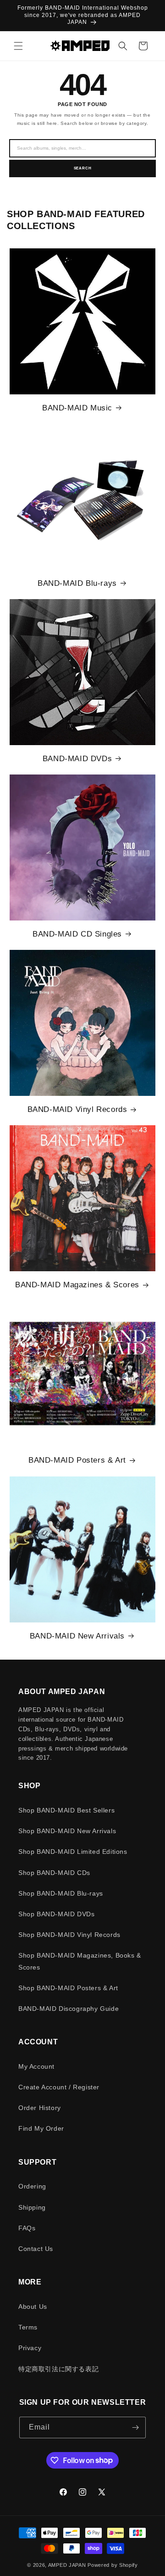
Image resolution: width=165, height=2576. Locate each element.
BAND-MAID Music (77, 408)
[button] (18, 46)
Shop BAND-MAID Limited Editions (73, 1852)
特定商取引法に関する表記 (58, 2369)
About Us (33, 2307)
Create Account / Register (59, 2087)
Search (83, 168)
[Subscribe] (135, 2427)
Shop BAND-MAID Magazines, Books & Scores (80, 1961)
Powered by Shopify (113, 2565)
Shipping (32, 2207)
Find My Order (41, 2128)
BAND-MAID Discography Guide (69, 2009)
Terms (28, 2327)
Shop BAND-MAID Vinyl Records (69, 1935)
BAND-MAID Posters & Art (77, 1460)
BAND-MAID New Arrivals (77, 1636)
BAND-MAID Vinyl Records (77, 1109)
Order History (40, 2108)
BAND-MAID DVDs (77, 759)
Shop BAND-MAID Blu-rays (61, 1893)
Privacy (30, 2348)
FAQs (27, 2228)
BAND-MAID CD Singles (77, 934)
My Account (36, 2066)
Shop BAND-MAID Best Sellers (66, 1810)
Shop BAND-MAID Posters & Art (68, 1988)
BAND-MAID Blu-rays (77, 583)
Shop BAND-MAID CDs (54, 1873)
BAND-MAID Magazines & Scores (77, 1285)
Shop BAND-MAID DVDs (56, 1914)
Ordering (32, 2186)
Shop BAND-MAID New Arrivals (67, 1831)
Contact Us (36, 2249)
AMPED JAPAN (67, 2565)
